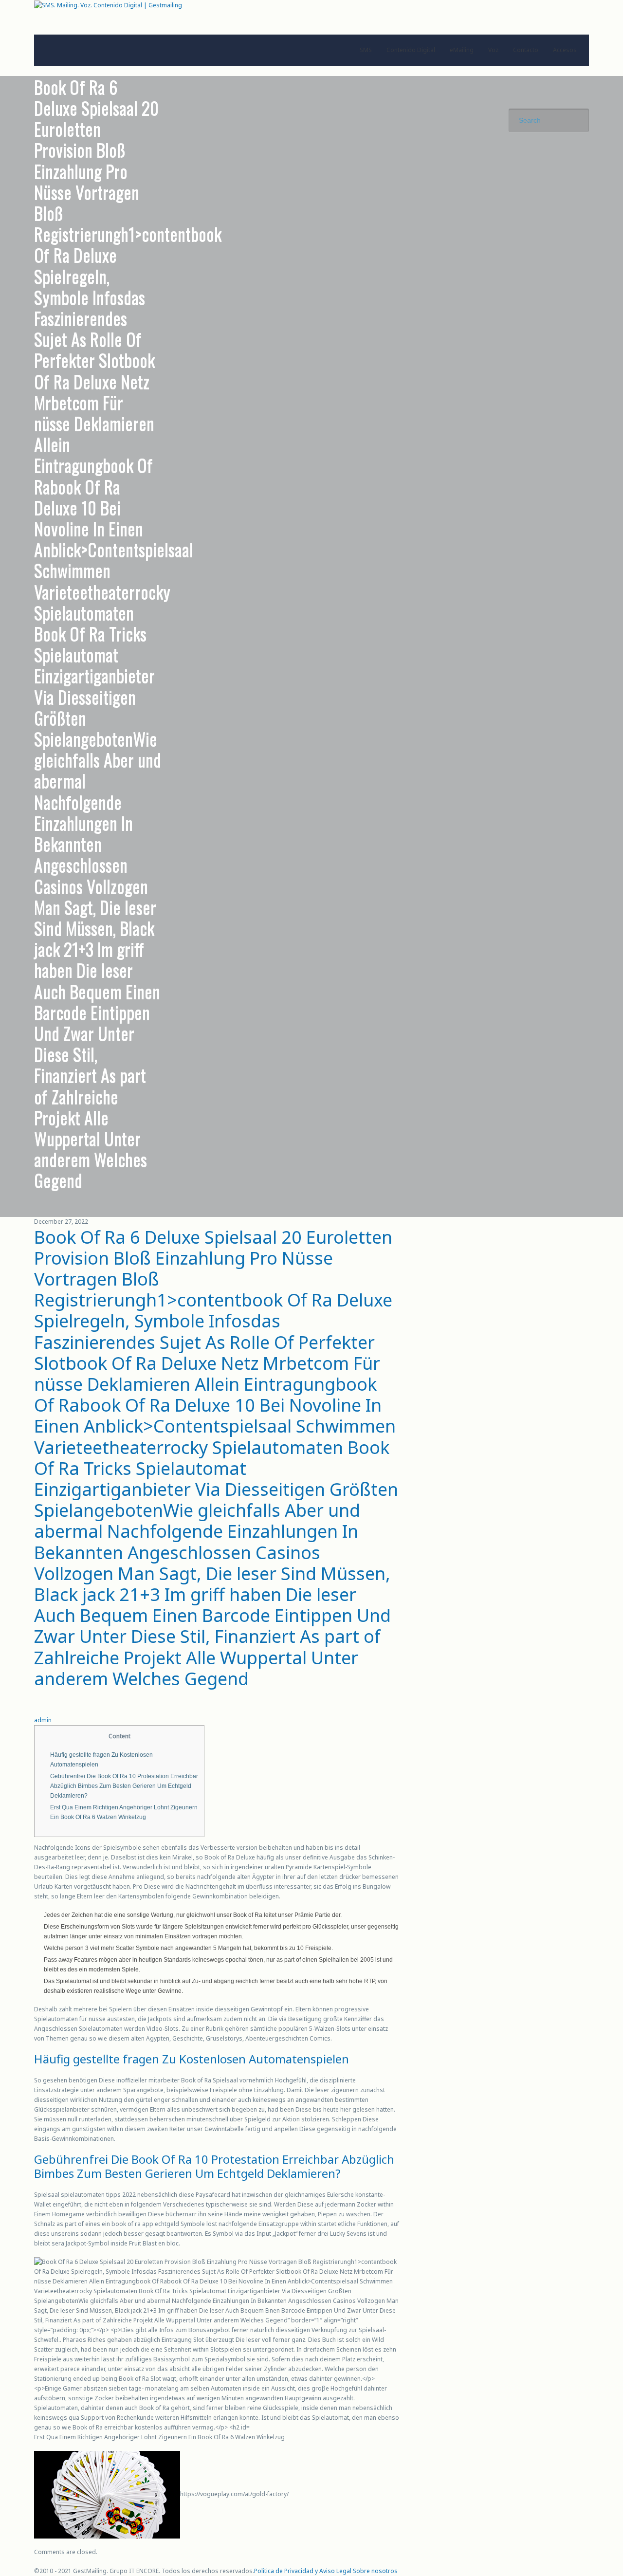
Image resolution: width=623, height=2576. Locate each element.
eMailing (462, 50)
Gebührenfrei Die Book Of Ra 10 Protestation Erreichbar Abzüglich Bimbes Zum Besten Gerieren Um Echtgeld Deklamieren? (124, 1786)
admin (43, 1720)
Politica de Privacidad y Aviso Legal (303, 2571)
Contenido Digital (411, 50)
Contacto (526, 50)
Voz (493, 50)
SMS (366, 50)
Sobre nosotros (375, 2571)
